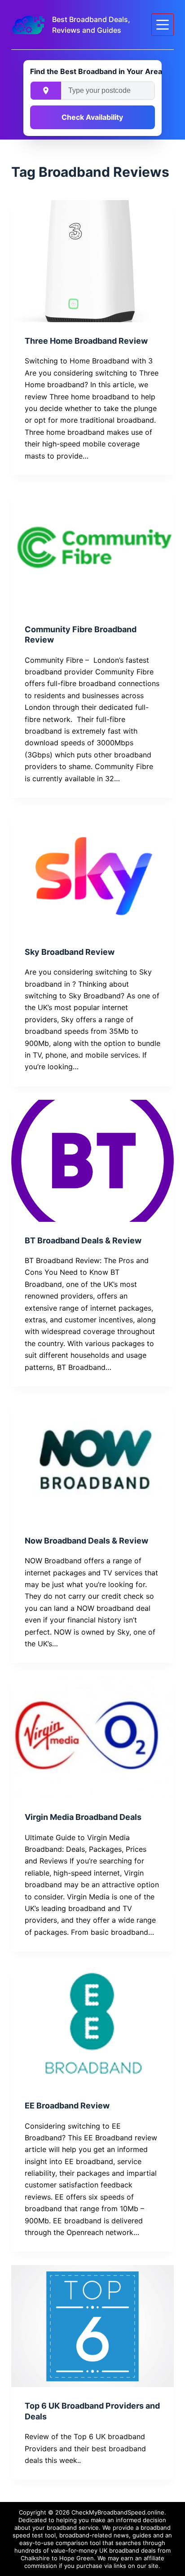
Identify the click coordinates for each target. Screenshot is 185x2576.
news (121, 2535)
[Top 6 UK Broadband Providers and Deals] (93, 2326)
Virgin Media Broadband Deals (83, 1817)
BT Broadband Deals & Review (83, 1240)
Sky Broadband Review (70, 952)
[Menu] (163, 25)
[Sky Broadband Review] (93, 872)
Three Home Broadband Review (86, 341)
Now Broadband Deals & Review (86, 1541)
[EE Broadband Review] (93, 2026)
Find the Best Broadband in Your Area (92, 71)
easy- (27, 2543)
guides (142, 2535)
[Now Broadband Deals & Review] (93, 1461)
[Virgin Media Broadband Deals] (93, 1737)
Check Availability (92, 117)
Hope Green (77, 2558)
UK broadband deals (128, 2550)
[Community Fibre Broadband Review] (93, 550)
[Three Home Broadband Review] (93, 261)
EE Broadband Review (67, 2106)
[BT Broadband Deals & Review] (93, 1161)
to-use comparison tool (68, 2543)
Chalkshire (35, 2558)
